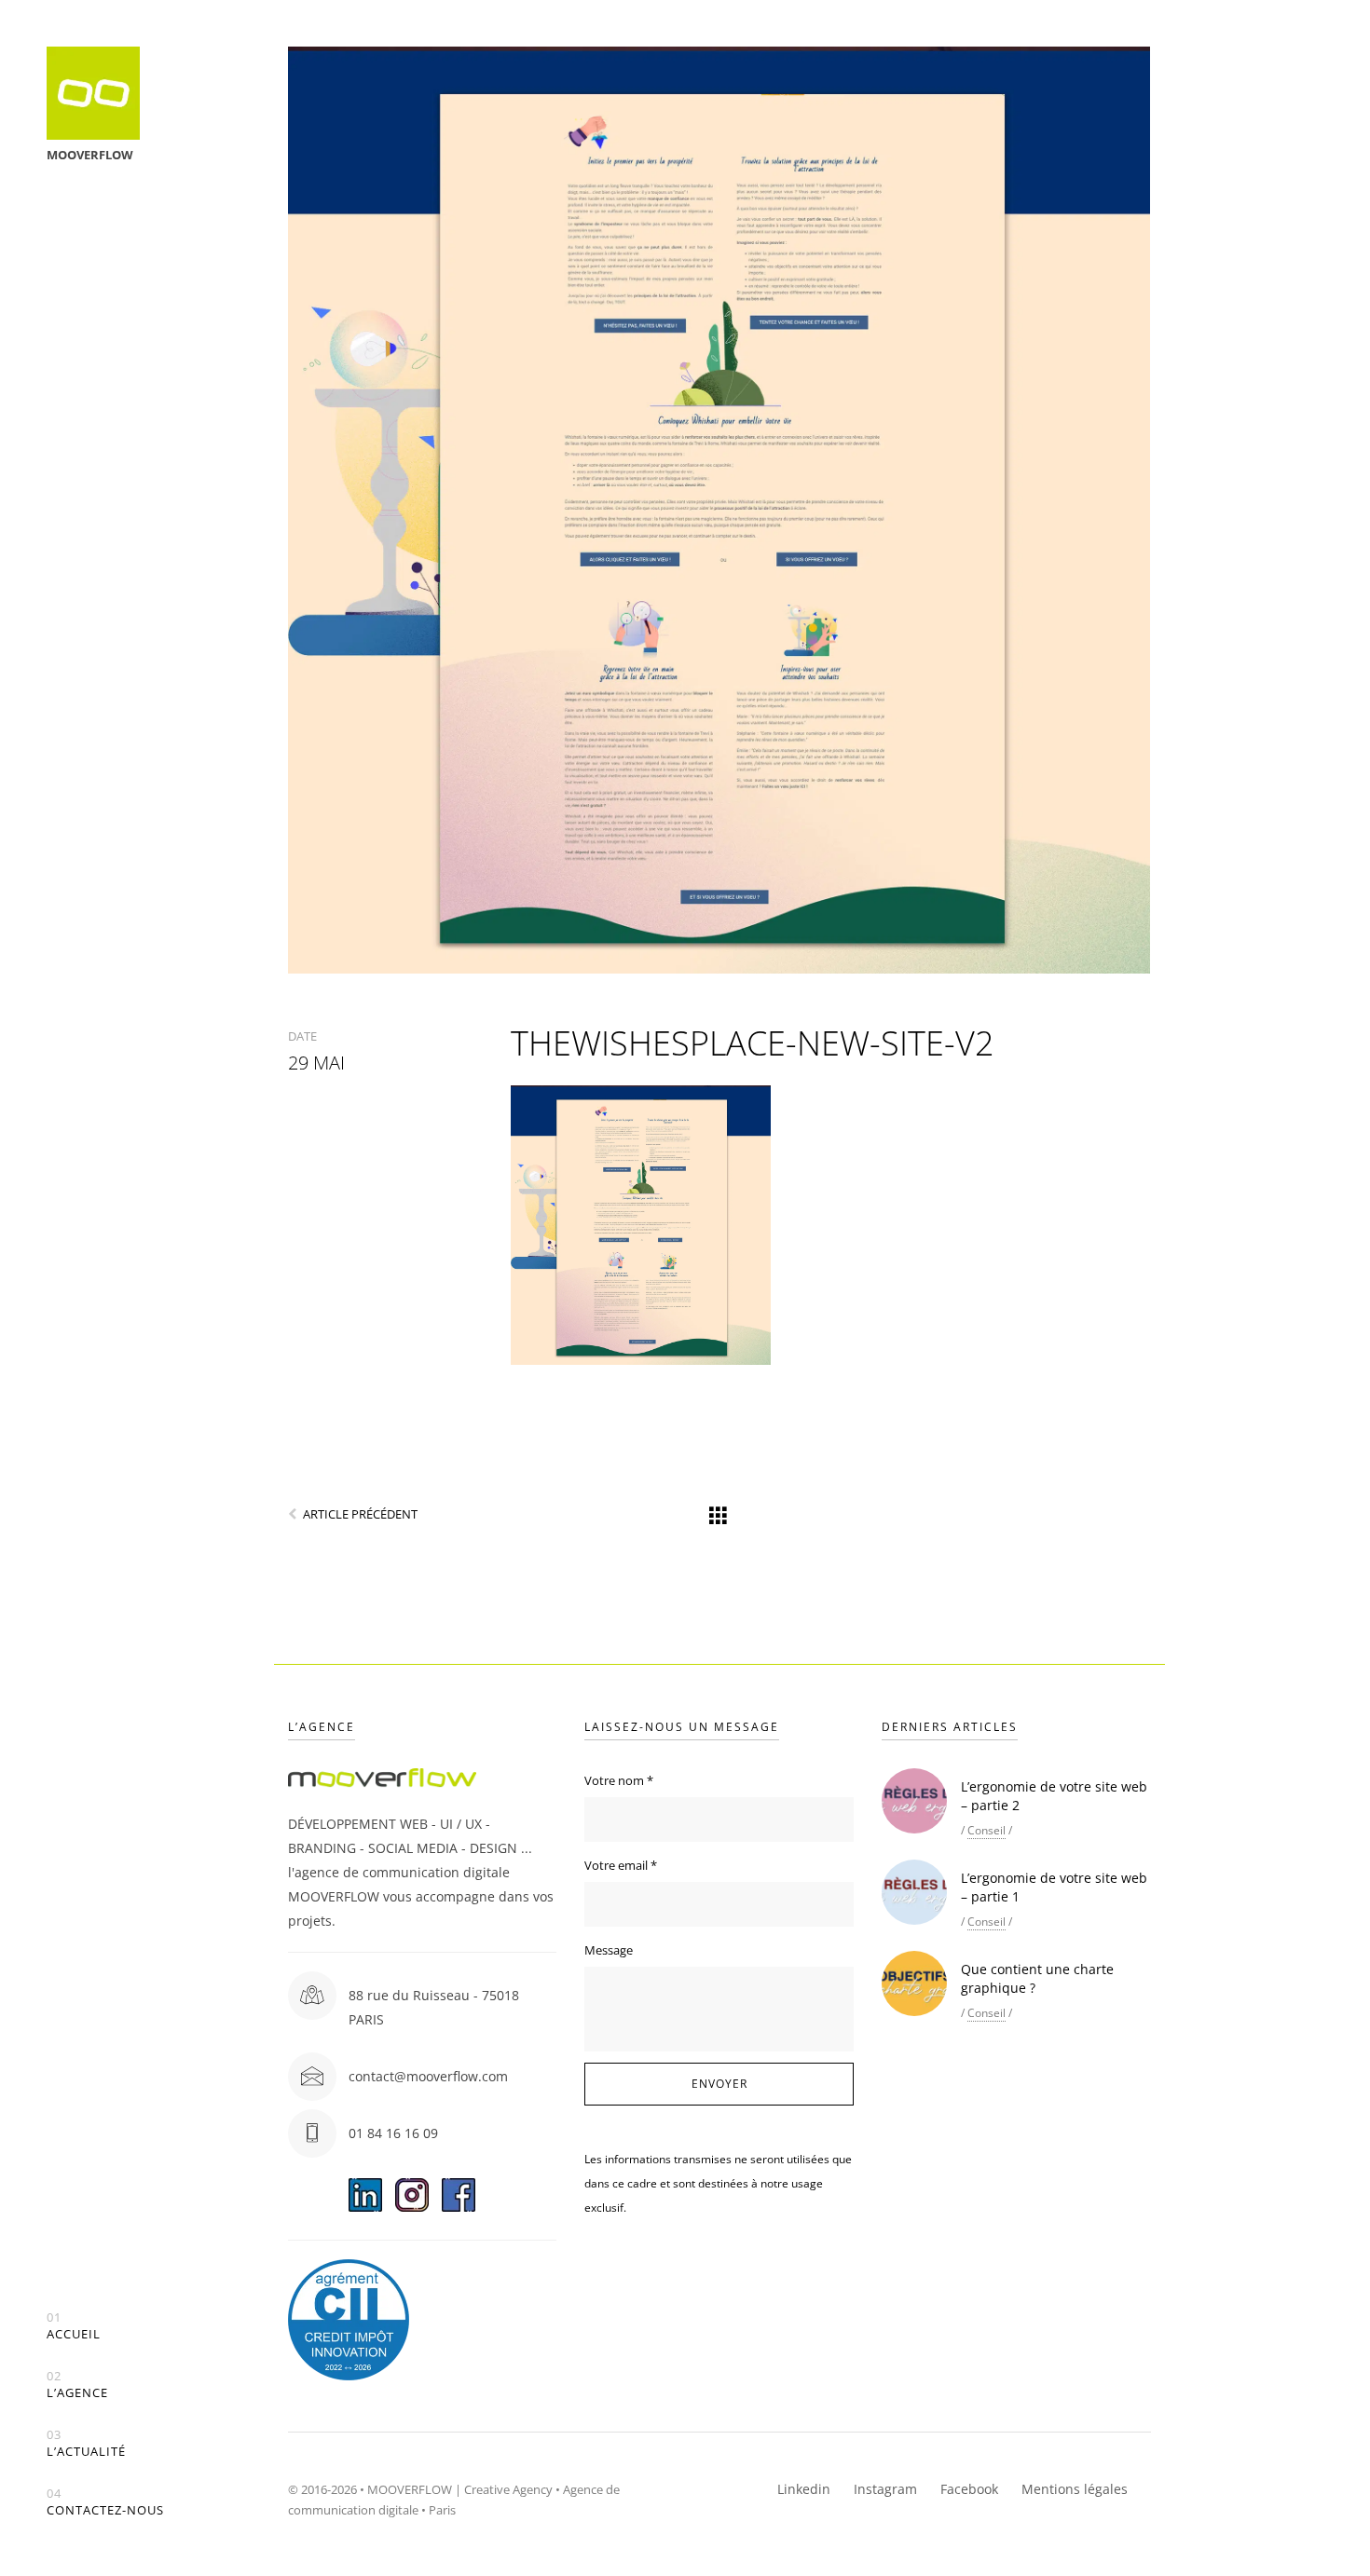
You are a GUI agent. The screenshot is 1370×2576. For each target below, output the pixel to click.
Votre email (621, 1865)
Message (609, 1950)
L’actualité (86, 2443)
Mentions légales (1075, 2489)
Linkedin (804, 2489)
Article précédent (360, 1514)
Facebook (969, 2489)
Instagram (885, 2489)
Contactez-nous (105, 2502)
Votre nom (619, 1780)
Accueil (74, 2326)
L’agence (77, 2385)
